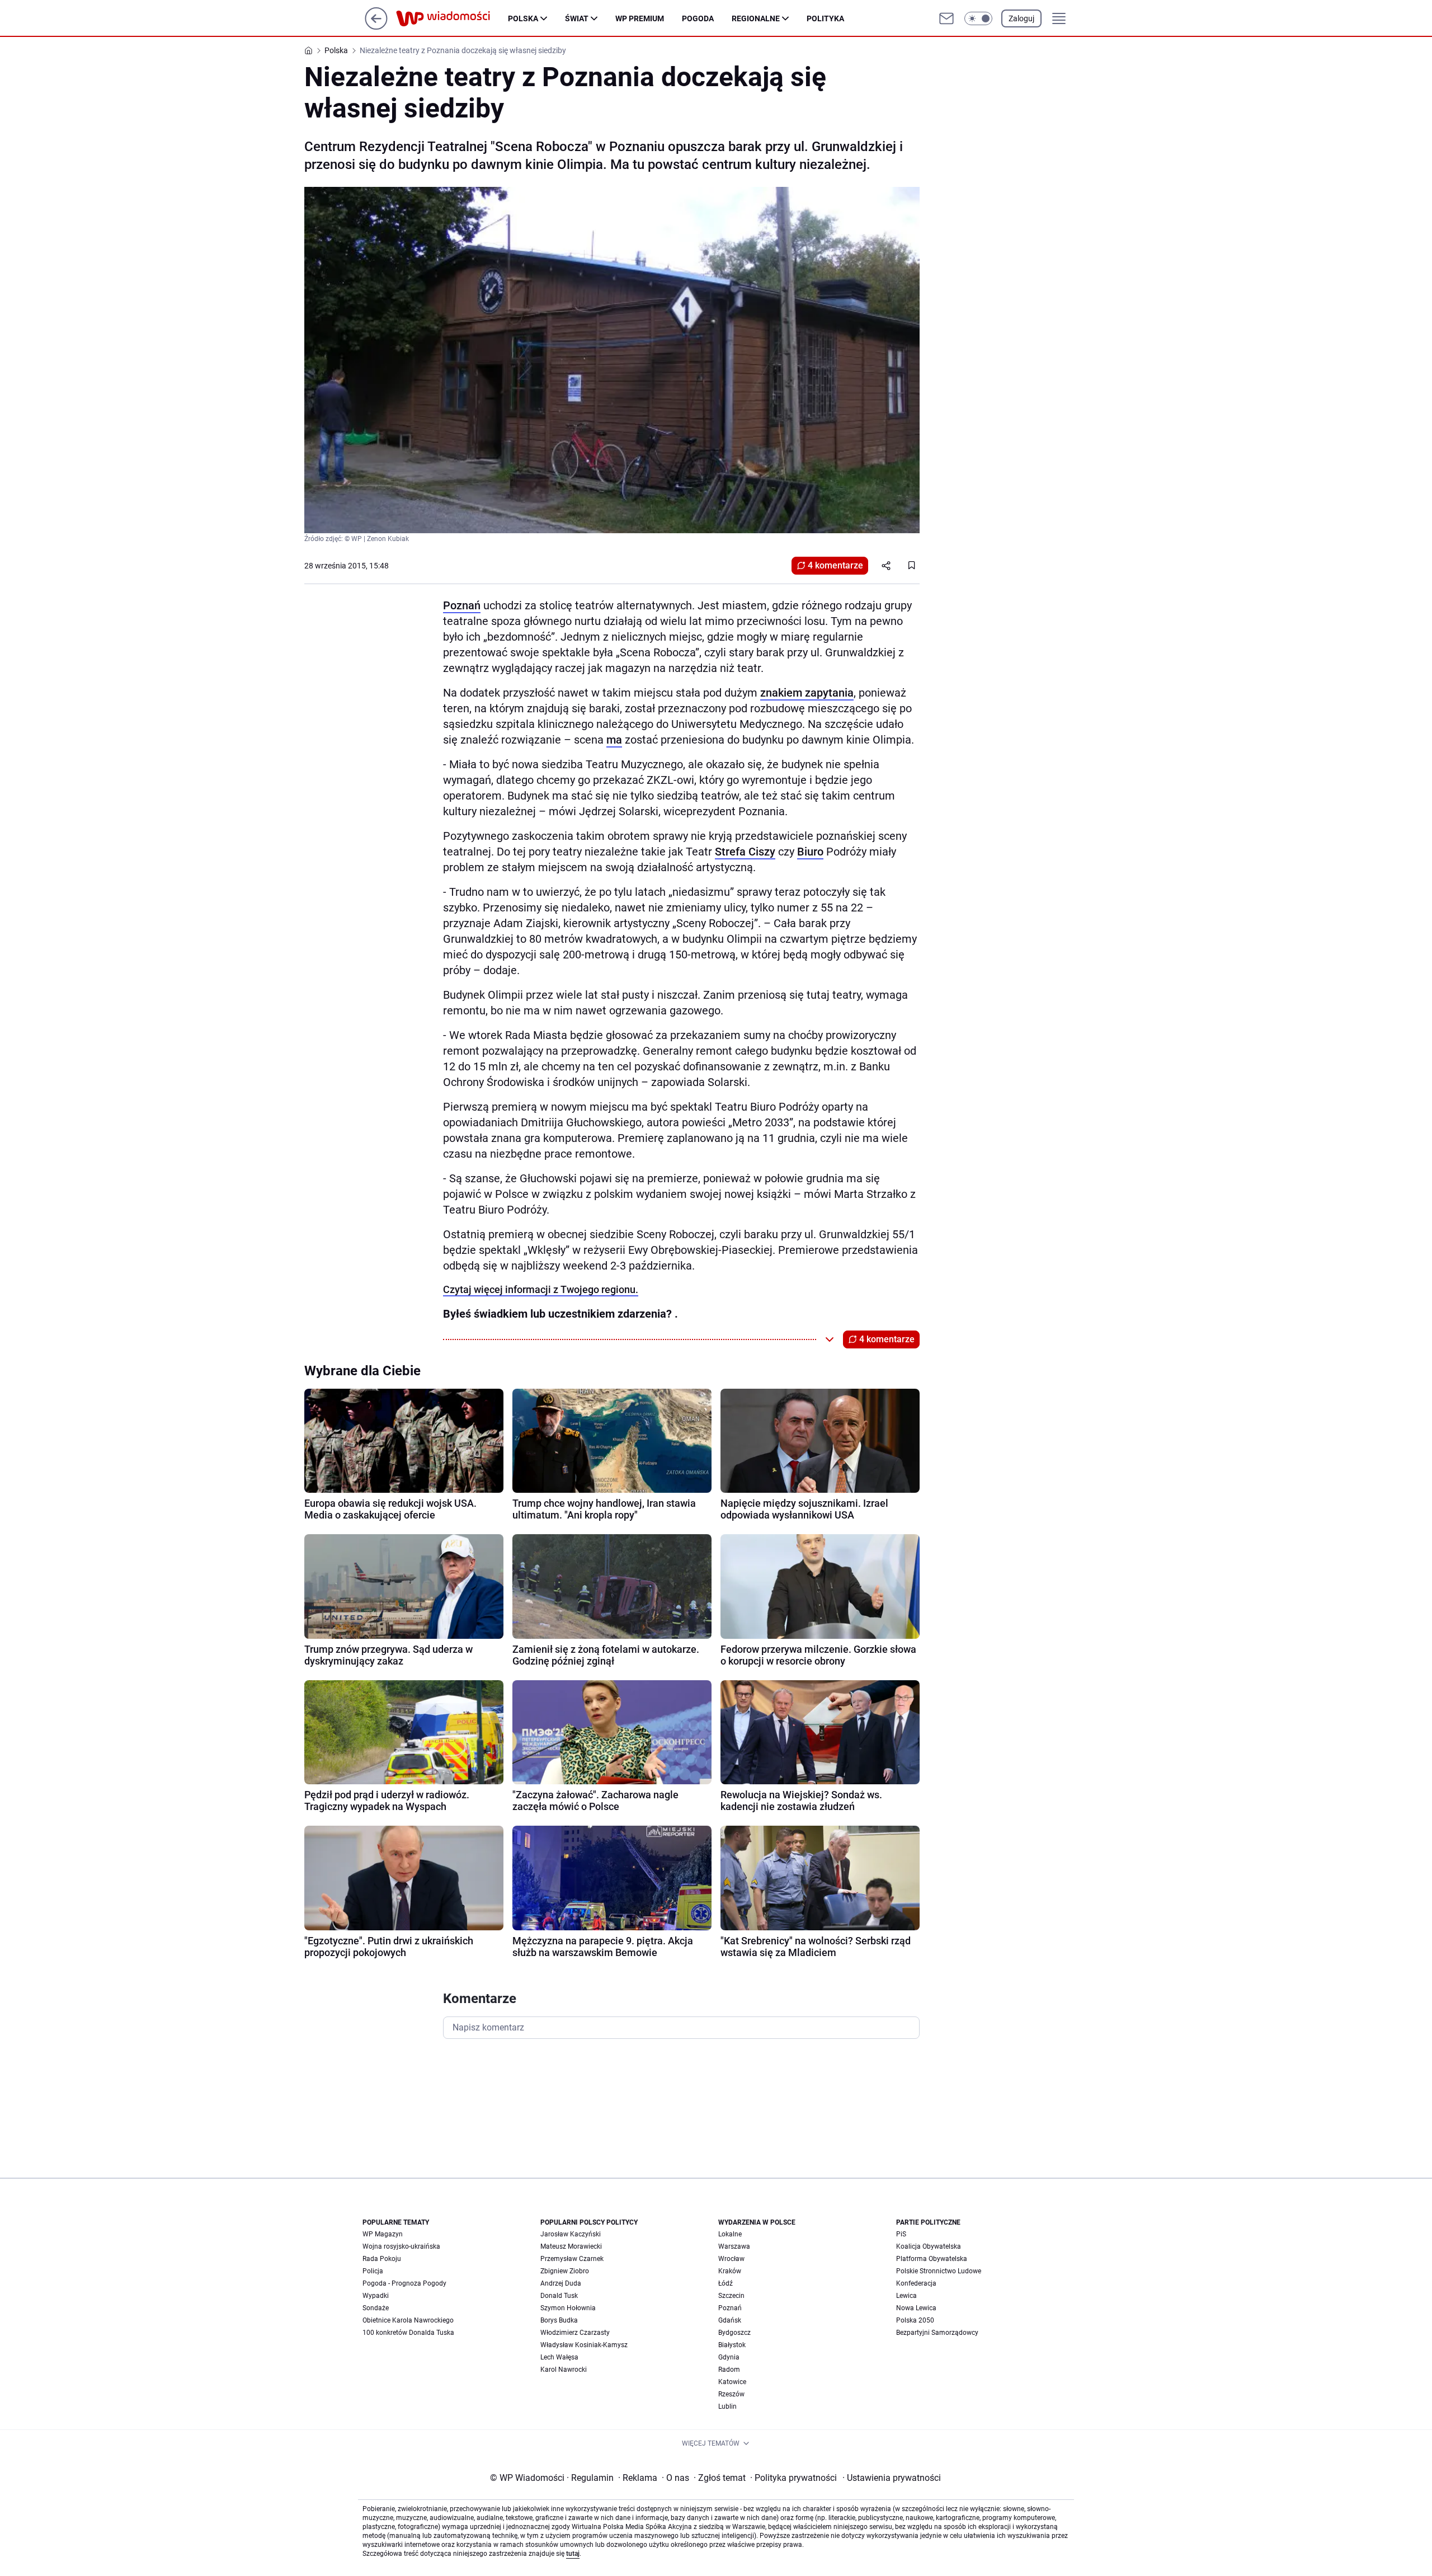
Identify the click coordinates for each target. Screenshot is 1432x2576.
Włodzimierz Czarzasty (575, 2333)
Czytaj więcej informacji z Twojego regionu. (541, 1289)
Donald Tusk (559, 2296)
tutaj (573, 2554)
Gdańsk (730, 2320)
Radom (729, 2370)
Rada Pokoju (382, 2259)
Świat (577, 18)
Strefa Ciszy (745, 852)
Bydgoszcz (734, 2333)
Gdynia (729, 2357)
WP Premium (640, 18)
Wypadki (376, 2296)
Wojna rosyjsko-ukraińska (401, 2246)
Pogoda (698, 18)
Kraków (730, 2271)
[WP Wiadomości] (452, 18)
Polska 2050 (915, 2320)
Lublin (727, 2406)
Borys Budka (559, 2320)
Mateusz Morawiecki (571, 2246)
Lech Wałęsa (559, 2357)
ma (614, 740)
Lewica (906, 2296)
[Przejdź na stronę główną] (376, 27)
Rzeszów (731, 2394)
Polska (523, 18)
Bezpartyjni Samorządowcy (937, 2333)
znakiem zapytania (807, 693)
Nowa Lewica (916, 2308)
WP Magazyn (383, 2234)
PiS (901, 2234)
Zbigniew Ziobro (565, 2271)
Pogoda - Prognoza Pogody (404, 2283)
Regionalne (756, 18)
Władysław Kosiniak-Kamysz (584, 2345)
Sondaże (376, 2308)
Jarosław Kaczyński (571, 2234)
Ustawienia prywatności (892, 2478)
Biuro (810, 852)
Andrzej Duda (561, 2283)
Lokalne (730, 2234)
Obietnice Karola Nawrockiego (408, 2320)
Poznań (462, 605)
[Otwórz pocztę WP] (946, 18)
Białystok (732, 2345)
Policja (373, 2271)
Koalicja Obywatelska (929, 2246)
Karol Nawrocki (564, 2370)
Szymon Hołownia (568, 2308)
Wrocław (731, 2259)
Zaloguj (1021, 18)
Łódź (726, 2283)
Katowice (732, 2382)
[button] (978, 18)
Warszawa (734, 2246)
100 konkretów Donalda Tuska (408, 2333)
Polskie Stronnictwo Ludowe (939, 2271)
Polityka (825, 18)
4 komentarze (835, 565)
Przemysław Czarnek (572, 2259)
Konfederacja (916, 2283)
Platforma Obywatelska (932, 2259)
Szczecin (731, 2296)
